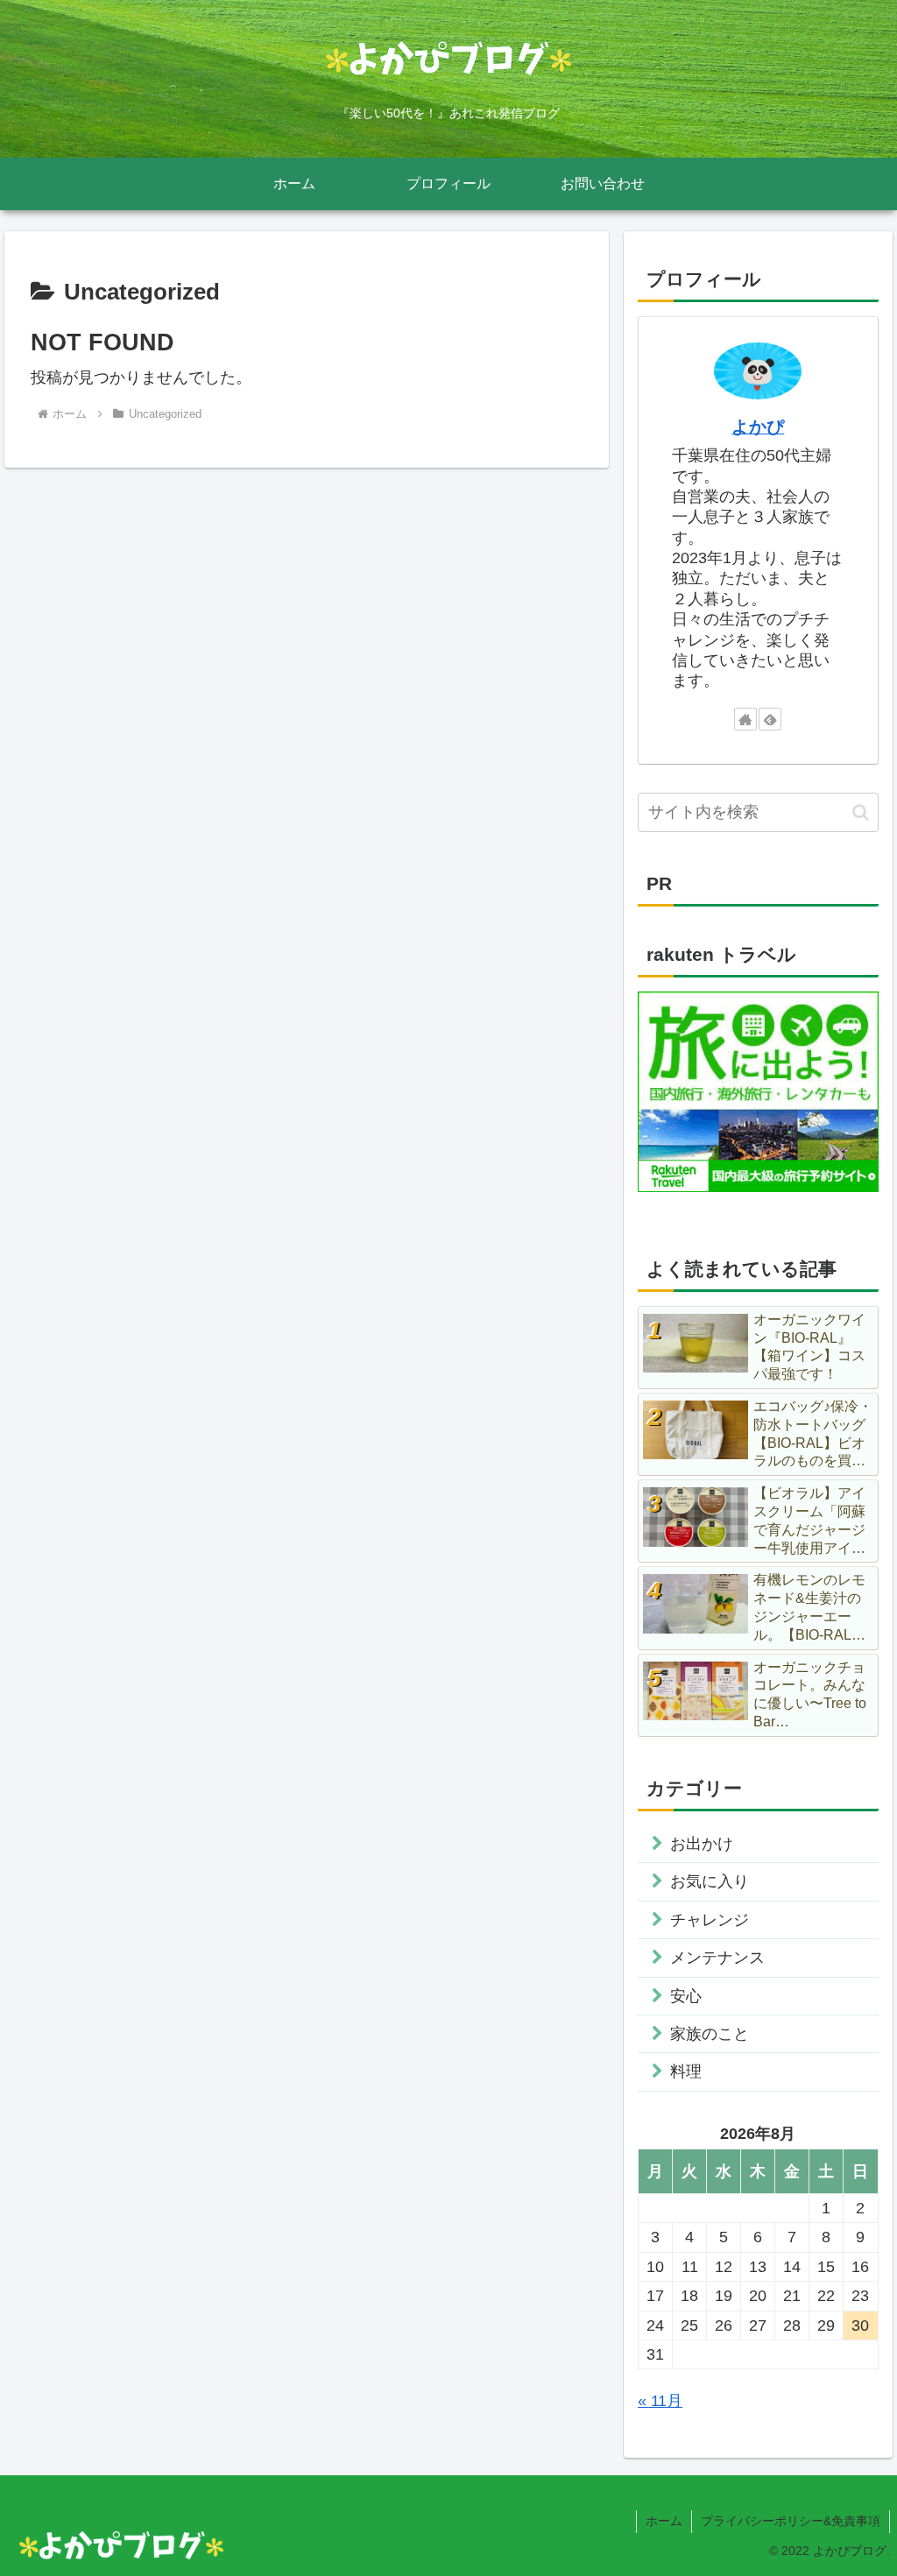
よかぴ (758, 427)
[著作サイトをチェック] (745, 719)
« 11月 (660, 2401)
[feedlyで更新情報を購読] (770, 719)
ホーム (664, 2521)
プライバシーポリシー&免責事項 (791, 2521)
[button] (861, 812)
